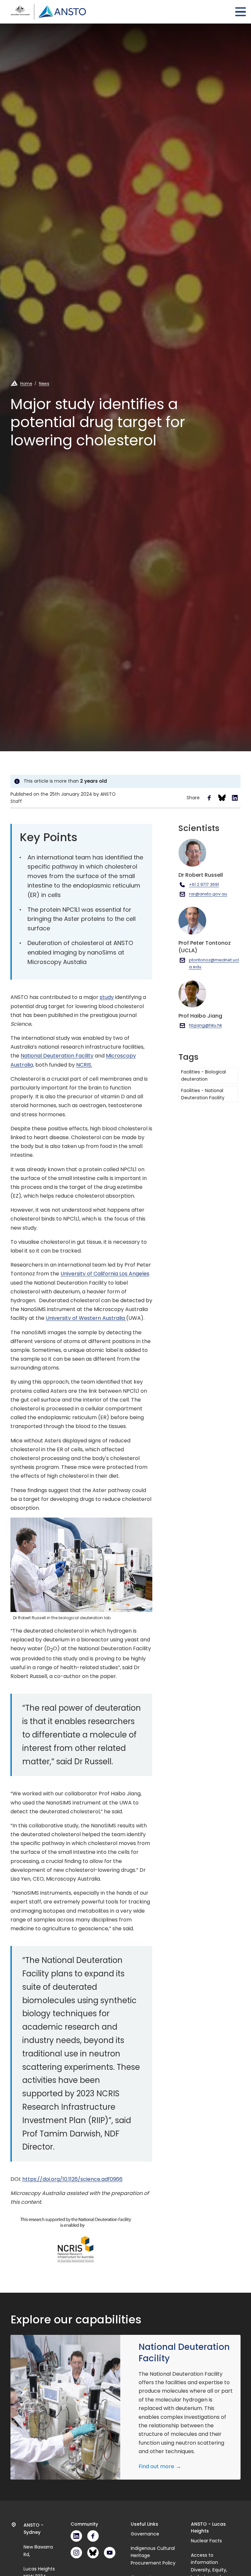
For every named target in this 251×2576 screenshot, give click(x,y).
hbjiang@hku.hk (205, 1025)
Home (26, 383)
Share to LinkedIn (235, 798)
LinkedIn (76, 2536)
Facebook (93, 2536)
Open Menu (241, 12)
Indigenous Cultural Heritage (153, 2552)
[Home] (48, 12)
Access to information (204, 2559)
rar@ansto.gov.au (208, 894)
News (44, 383)
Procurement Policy (153, 2563)
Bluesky (93, 2553)
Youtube (110, 2553)
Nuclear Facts (206, 2541)
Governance (145, 2534)
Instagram (76, 2553)
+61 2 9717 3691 (204, 884)
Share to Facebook (209, 798)
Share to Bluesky (222, 798)
